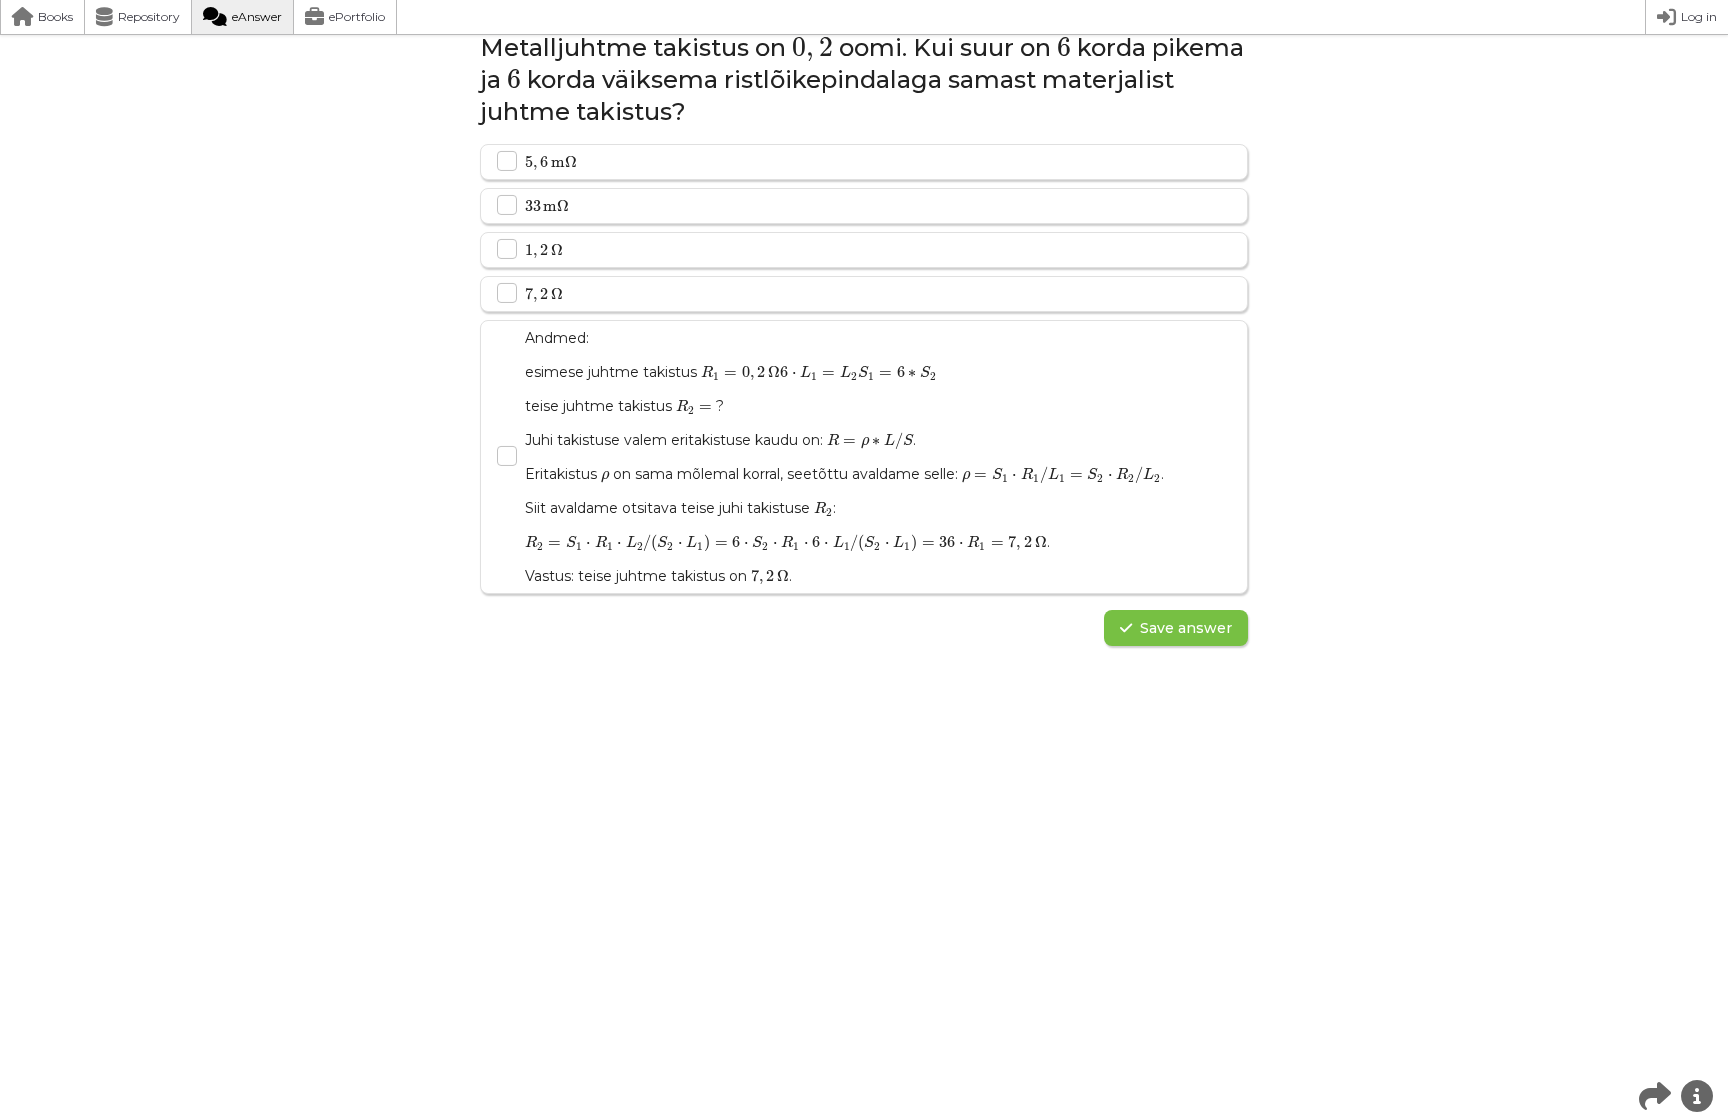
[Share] (1655, 1096)
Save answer (1186, 628)
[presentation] (812, 50)
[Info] (1697, 1096)
